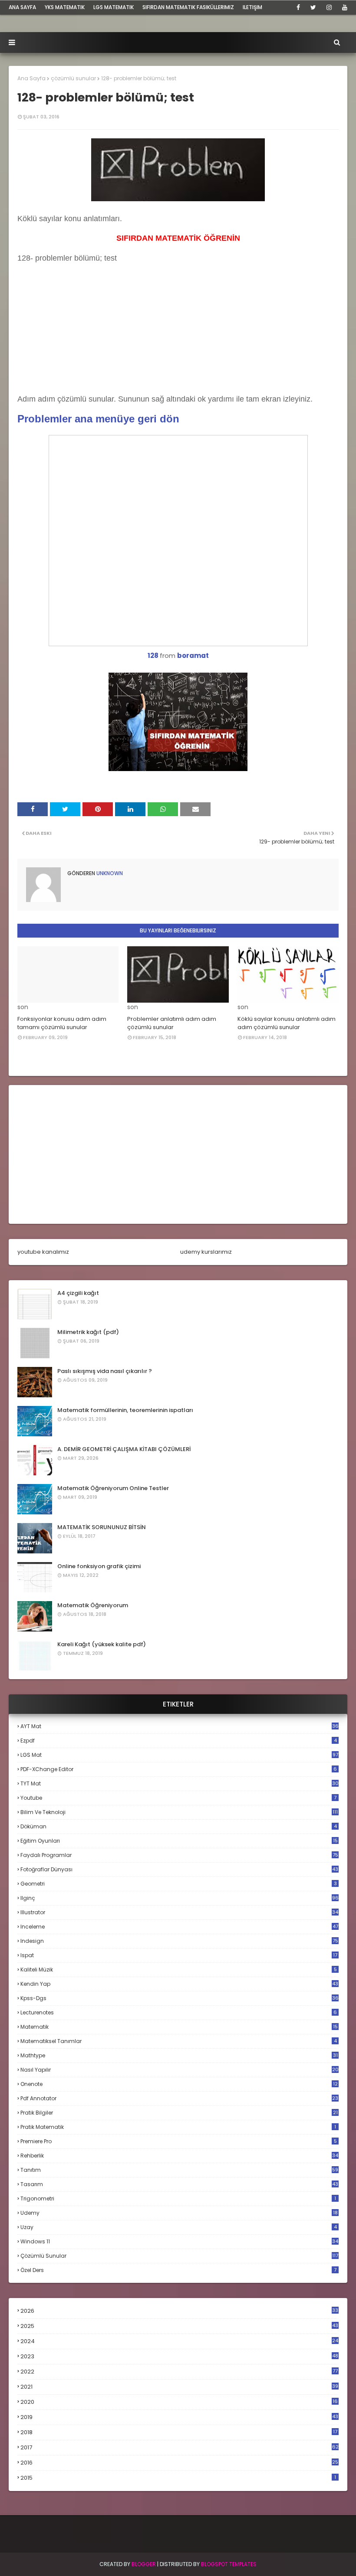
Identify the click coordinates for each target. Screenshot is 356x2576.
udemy (179, 2213)
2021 (179, 2387)
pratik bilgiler (179, 2113)
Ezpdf (179, 1741)
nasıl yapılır (180, 2070)
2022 (179, 2372)
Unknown (109, 873)
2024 (179, 2341)
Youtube (178, 1798)
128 (153, 655)
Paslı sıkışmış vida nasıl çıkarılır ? (105, 1371)
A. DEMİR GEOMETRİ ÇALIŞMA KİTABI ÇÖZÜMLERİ (124, 1449)
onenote (179, 2084)
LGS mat (179, 1755)
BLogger (144, 2564)
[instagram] (329, 7)
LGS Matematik (114, 7)
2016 (179, 2463)
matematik (179, 2027)
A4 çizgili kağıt (78, 1293)
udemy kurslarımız (206, 1252)
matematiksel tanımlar (179, 2041)
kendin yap (179, 1984)
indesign (179, 1941)
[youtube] (343, 7)
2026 (179, 2311)
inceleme (179, 1927)
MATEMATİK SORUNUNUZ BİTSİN (102, 1527)
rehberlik (179, 2156)
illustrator (179, 1912)
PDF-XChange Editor (179, 1769)
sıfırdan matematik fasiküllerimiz (188, 7)
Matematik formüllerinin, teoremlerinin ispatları (125, 1410)
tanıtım (179, 2170)
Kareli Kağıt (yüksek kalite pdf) (102, 1644)
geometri (179, 1884)
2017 (180, 2448)
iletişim (252, 7)
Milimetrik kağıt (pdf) (88, 1332)
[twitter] (313, 7)
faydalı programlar (179, 1855)
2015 (178, 2478)
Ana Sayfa (31, 78)
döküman (179, 1826)
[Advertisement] (82, 337)
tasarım (179, 2184)
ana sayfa (22, 7)
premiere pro (179, 2141)
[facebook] (298, 7)
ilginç (180, 1898)
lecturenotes (179, 2012)
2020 (179, 2402)
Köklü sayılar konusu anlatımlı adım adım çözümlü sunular (287, 1023)
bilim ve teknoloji (179, 1812)
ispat (179, 1955)
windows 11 (179, 2241)
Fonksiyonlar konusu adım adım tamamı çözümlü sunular (62, 1023)
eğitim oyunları (179, 1841)
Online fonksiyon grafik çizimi (99, 1566)
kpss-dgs (180, 1998)
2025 (179, 2326)
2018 (179, 2432)
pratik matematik (178, 2127)
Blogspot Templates (229, 2564)
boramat (193, 655)
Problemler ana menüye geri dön (98, 419)
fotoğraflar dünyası (179, 1869)
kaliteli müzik (179, 1970)
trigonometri (178, 2198)
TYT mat (180, 1783)
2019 (179, 2417)
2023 (179, 2357)
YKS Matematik (65, 7)
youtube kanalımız (43, 1252)
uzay (179, 2227)
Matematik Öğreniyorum (93, 1605)
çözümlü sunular (73, 78)
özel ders (178, 2270)
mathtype (179, 2055)
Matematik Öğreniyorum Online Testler (113, 1488)
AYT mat (180, 1726)
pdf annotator (179, 2098)
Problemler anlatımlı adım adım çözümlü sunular (172, 1023)
